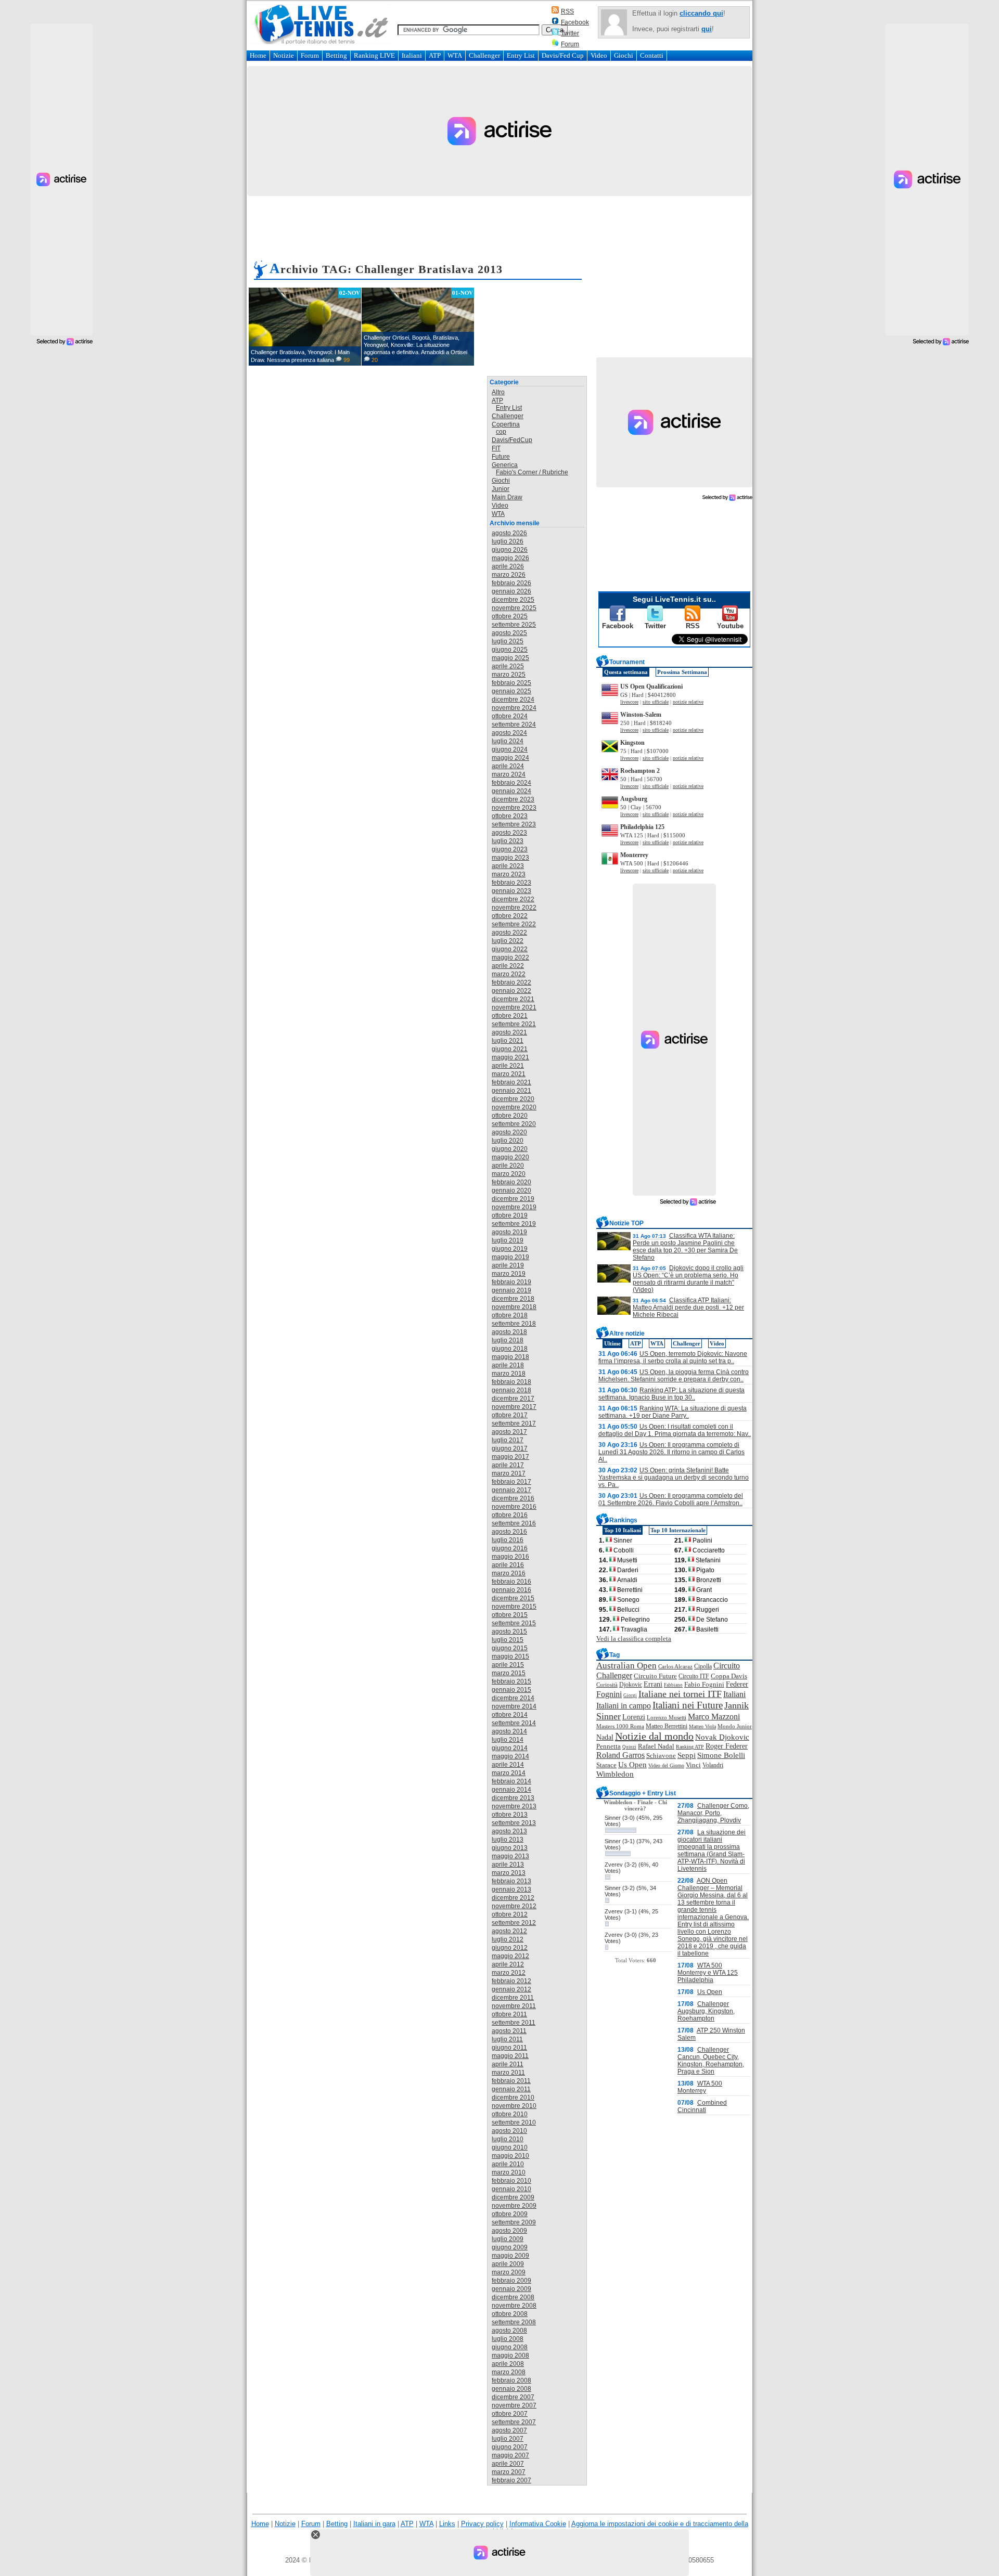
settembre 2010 (514, 2122)
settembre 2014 (514, 1723)
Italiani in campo (624, 1706)
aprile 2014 (508, 1765)
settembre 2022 (514, 924)
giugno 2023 (510, 849)
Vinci (693, 1765)
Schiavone (661, 1756)
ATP (435, 55)
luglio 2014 (508, 1740)
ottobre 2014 (510, 1715)
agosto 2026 (509, 533)
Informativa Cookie (538, 2524)
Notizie (284, 55)
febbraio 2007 (511, 2480)
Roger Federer (727, 1746)
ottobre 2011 (509, 2014)
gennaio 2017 (511, 1490)
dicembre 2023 (513, 799)
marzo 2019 (509, 1274)
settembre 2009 (514, 2222)
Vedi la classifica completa (634, 1639)
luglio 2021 (508, 1041)
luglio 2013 (508, 1840)
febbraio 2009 (511, 2281)
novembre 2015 (514, 1607)
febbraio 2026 (511, 583)
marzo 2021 (509, 1074)
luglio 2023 (508, 841)
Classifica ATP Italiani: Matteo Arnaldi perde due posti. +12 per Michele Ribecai (688, 1308)
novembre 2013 (514, 1806)
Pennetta (609, 1746)
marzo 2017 (509, 1473)
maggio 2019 (510, 1257)
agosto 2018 (509, 1332)
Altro (498, 392)
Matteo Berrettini (667, 1726)
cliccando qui (701, 13)
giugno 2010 (510, 2147)
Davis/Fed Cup (563, 55)
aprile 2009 (508, 2264)
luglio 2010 (508, 2139)
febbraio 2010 (511, 2181)
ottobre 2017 (510, 1415)
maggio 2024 (510, 758)
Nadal (605, 1737)
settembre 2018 (514, 1324)
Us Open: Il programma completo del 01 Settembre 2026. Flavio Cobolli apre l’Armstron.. (671, 1499)
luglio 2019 (508, 1240)
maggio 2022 (510, 957)
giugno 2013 (510, 1848)
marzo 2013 (509, 1873)
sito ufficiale (656, 702)
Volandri (713, 1765)
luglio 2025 (508, 641)
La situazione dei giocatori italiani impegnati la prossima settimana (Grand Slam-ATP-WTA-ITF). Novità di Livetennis (712, 1850)
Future (501, 457)
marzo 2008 (509, 2372)
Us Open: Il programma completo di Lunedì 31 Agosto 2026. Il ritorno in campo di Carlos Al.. (671, 1452)
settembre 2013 (514, 1823)
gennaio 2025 (511, 691)
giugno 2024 (510, 749)
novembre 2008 (514, 2306)
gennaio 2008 (511, 2389)
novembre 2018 (514, 1307)
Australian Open (626, 1666)
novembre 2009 (514, 2206)
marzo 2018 (509, 1374)
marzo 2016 (509, 1573)
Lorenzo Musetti (667, 1718)
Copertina (506, 424)
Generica (505, 465)
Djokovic (631, 1685)
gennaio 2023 (511, 891)
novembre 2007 (514, 2405)
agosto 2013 (509, 1831)
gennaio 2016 (511, 1590)
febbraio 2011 (511, 2081)
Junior (501, 489)
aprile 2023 (508, 866)
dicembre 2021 (513, 999)
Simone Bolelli (721, 1755)
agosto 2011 (509, 2031)
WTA (455, 55)
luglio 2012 (508, 1939)
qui (707, 29)
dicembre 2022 (513, 899)
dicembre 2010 (513, 2098)
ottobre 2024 (510, 716)
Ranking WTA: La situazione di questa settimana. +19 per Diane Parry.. (673, 1412)
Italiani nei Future (688, 1705)
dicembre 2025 (513, 600)
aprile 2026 (508, 566)
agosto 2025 (509, 633)
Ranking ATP (690, 1747)
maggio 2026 (510, 558)
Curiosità (607, 1685)
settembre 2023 (514, 824)
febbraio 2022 (511, 982)
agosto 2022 (509, 933)
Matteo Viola (702, 1726)
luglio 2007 (508, 2439)
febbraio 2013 (511, 1881)
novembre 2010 (514, 2106)
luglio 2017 (508, 1440)
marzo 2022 (509, 974)
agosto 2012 (509, 1931)
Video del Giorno (666, 1765)
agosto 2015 (509, 1632)
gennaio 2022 (511, 991)
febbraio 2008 (511, 2380)
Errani (653, 1684)
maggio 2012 (510, 1956)
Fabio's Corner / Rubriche (532, 472)
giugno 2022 (510, 949)
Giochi (624, 55)
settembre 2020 (514, 1124)
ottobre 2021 (510, 1016)
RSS (567, 11)
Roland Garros (620, 1755)
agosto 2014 (509, 1731)
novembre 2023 (514, 808)
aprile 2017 (508, 1465)
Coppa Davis (729, 1676)
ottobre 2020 (510, 1116)
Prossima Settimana (682, 672)
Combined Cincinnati (702, 2106)
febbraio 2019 (511, 1282)
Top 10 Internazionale (678, 1530)
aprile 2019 (508, 1265)
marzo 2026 (509, 575)
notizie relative (688, 702)
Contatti (652, 55)
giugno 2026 (510, 550)
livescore (629, 702)
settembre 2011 (514, 2023)
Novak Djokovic (722, 1737)
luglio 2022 (508, 941)
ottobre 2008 (510, 2314)
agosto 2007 (509, 2430)
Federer (737, 1684)
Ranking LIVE (374, 55)
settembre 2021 (514, 1024)
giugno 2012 (510, 1948)
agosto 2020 (509, 1132)
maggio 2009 (510, 2256)
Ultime (612, 1343)
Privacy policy (482, 2524)
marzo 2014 (509, 1773)
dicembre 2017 (513, 1399)
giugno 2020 (510, 1149)
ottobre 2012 (510, 1914)
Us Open (632, 1764)
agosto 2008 (509, 2331)
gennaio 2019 (511, 1290)
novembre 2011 (514, 2006)
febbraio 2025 (511, 683)
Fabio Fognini (704, 1685)
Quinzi (629, 1747)
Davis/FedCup (512, 440)
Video (599, 55)
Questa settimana (626, 672)
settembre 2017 (514, 1423)
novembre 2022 (514, 908)
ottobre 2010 (510, 2114)
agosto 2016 (509, 1532)
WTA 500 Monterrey (700, 2087)
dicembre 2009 (513, 2197)
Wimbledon (615, 1774)
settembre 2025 (514, 625)
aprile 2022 (508, 966)
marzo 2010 (509, 2172)
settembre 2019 (514, 1224)
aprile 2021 (508, 1066)
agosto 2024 (509, 733)
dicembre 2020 (513, 1099)
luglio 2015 (508, 1640)
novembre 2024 (514, 708)
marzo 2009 (509, 2272)
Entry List (521, 55)
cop (501, 432)
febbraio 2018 (511, 1382)
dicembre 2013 (513, 1798)
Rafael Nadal (656, 1746)
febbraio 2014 (511, 1781)
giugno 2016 (510, 1548)
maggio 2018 (510, 1357)
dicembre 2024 (513, 700)
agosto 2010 (509, 2131)
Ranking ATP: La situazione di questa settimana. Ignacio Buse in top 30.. (671, 1394)
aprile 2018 (508, 1365)
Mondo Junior (735, 1726)
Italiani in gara (374, 2524)
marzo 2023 (509, 874)
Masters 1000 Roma (620, 1726)
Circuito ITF (694, 1676)
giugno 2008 (510, 2347)
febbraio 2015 (511, 1681)
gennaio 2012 (511, 1989)
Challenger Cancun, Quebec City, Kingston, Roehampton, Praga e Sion (711, 2061)
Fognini (609, 1694)
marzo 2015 (509, 1673)
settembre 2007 (514, 2422)
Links (447, 2524)
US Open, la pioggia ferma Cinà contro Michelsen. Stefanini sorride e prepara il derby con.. (674, 1376)
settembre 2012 (514, 1923)
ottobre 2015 (510, 1615)
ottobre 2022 (510, 916)
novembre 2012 (514, 1906)
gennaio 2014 (511, 1790)
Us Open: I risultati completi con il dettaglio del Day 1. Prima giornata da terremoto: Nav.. (675, 1430)
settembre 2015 (514, 1623)
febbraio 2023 (511, 883)
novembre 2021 (514, 1007)
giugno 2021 (510, 1049)
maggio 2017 (510, 1457)
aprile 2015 (508, 1665)
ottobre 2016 (510, 1515)
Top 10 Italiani (623, 1530)
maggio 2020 (510, 1157)
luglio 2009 (508, 2239)
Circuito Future (655, 1676)
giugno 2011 (509, 2048)
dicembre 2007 (513, 2397)
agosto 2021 (509, 1032)
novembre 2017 (514, 1407)
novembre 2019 (514, 1207)
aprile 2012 (508, 1964)
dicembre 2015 (513, 1598)
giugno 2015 (510, 1648)
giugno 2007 (510, 2447)
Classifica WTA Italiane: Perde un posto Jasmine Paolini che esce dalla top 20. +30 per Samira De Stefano (685, 1247)
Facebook (575, 22)
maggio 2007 (510, 2455)
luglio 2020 (508, 1141)
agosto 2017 (509, 1432)
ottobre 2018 (510, 1315)
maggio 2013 (510, 1856)
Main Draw (507, 497)
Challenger (484, 55)
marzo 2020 (509, 1174)
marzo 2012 (509, 1973)
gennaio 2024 (511, 791)
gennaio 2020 (511, 1190)
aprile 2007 (508, 2464)
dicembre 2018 (513, 1299)
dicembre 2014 (513, 1698)
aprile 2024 (508, 766)
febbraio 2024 (511, 783)
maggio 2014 (510, 1756)
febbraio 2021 (511, 1082)
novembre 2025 (514, 608)
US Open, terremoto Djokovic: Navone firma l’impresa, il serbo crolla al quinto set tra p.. (673, 1357)
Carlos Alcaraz (675, 1666)
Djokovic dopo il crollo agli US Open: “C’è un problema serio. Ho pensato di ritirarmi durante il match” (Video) (688, 1279)
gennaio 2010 (511, 2189)
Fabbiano (673, 1685)
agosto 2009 (509, 2231)
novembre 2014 (514, 1706)
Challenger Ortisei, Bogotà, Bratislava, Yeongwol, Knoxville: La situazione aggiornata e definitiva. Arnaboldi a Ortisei (415, 345)
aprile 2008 (508, 2364)
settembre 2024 (514, 724)
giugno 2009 (510, 2247)
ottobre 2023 (510, 816)
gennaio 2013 (511, 1889)
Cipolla (703, 1666)
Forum (570, 44)
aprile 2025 (508, 666)
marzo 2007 (509, 2472)
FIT (496, 448)
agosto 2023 (509, 833)
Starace (606, 1765)
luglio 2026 (508, 541)
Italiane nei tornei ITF (680, 1694)
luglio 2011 (507, 2039)
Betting (336, 55)
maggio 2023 (510, 858)
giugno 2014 (510, 1748)
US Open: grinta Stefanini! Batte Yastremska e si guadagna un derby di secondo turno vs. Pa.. (674, 1478)
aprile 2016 (508, 1565)
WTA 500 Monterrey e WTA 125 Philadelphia (708, 1973)
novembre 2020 (514, 1107)
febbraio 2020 (511, 1182)
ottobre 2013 (510, 1815)
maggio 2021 (510, 1057)
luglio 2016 (508, 1540)
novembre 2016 (514, 1507)
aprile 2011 (508, 2064)
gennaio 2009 (511, 2289)
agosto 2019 (509, 1232)
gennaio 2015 (511, 1690)
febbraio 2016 (511, 1582)
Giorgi (630, 1695)
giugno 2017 (510, 1448)
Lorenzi (634, 1717)
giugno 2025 (510, 650)
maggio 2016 (510, 1557)
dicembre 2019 (513, 1199)
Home (258, 55)
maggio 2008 (510, 2355)
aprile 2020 (508, 1166)
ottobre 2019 (510, 1215)
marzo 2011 (508, 2073)
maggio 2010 (510, 2156)
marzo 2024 (509, 774)
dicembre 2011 (513, 1998)
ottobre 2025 (510, 616)
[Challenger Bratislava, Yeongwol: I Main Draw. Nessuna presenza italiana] (305, 327)
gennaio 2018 (511, 1390)
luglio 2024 (508, 741)
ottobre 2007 (510, 2414)
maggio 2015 (510, 1656)
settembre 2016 (514, 1523)
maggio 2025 (510, 658)
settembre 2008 (514, 2322)
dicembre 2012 (513, 1898)
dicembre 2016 (513, 1498)
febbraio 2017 (511, 1482)
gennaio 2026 (511, 591)
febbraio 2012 (511, 1981)
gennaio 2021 (511, 1091)
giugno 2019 (510, 1249)
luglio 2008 (508, 2339)
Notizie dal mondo (654, 1736)
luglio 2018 (508, 1340)
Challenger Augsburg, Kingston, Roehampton (706, 2011)
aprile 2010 (508, 2164)
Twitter (570, 33)
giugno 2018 (510, 1349)
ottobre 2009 (510, 2214)
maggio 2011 (510, 2056)
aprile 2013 (508, 1865)
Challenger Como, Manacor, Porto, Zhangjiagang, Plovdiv (713, 1813)
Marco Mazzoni (714, 1717)
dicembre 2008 (513, 2297)
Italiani (412, 55)
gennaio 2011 (511, 2089)
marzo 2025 (509, 675)
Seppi (687, 1755)
